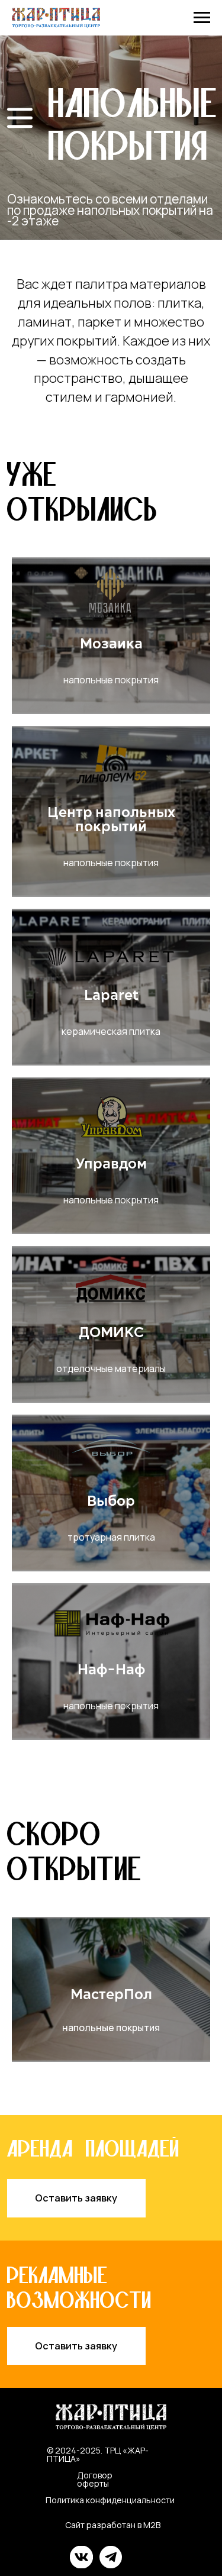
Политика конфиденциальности (110, 2500)
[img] (20, 118)
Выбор (111, 1502)
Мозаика (111, 644)
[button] (76, 2198)
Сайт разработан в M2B (113, 2525)
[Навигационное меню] (202, 18)
